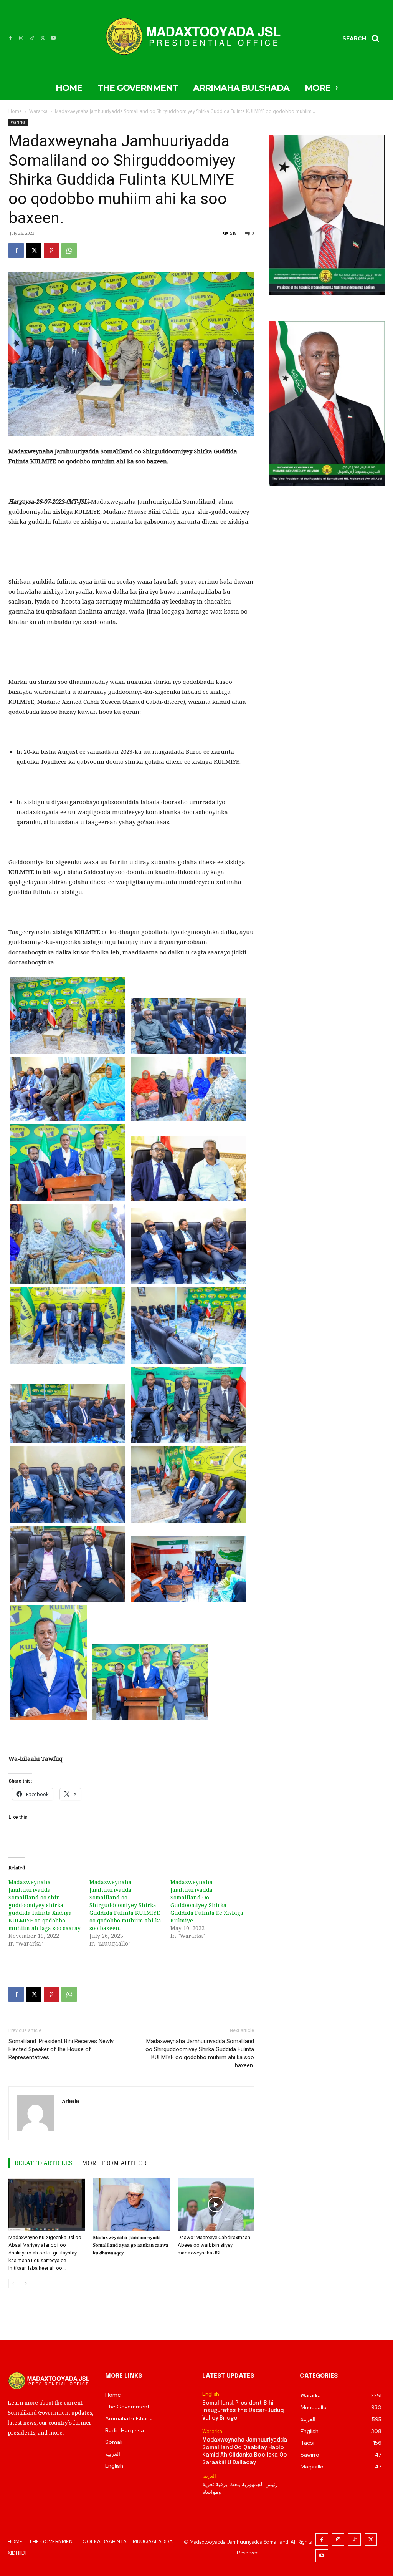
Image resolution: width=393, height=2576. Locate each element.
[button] (363, 38)
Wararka (38, 111)
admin (71, 2101)
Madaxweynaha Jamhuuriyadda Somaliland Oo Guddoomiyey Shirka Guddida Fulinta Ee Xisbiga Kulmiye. (207, 1901)
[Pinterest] (51, 250)
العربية (209, 2476)
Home (15, 111)
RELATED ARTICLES (44, 2163)
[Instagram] (21, 38)
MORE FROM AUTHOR (114, 2163)
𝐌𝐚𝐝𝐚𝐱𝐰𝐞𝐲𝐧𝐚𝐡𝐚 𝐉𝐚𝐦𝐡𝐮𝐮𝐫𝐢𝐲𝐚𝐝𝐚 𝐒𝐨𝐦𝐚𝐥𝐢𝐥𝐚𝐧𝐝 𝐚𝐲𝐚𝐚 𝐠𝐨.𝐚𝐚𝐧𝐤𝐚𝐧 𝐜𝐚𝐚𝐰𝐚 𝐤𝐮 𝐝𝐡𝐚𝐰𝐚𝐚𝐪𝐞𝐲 (131, 2245)
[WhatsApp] (69, 250)
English (211, 2394)
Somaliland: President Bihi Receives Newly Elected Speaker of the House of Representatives (61, 2049)
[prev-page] (13, 2283)
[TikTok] (32, 38)
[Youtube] (53, 38)
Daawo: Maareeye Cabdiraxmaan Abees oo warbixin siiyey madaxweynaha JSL (214, 2245)
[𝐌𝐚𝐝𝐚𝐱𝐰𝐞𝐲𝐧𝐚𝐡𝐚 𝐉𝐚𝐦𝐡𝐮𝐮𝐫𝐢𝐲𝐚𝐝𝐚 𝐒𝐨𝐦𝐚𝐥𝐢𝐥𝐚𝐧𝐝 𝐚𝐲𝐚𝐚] (131, 2204)
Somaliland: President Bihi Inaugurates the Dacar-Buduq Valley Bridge (243, 2411)
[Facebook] (10, 38)
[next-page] (26, 2283)
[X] (43, 38)
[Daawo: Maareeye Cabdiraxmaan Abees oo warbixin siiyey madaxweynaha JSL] (216, 2204)
